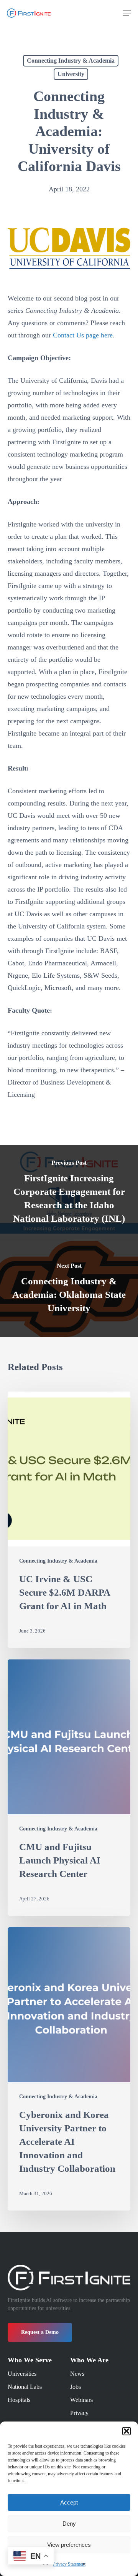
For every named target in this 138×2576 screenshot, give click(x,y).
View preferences (69, 2545)
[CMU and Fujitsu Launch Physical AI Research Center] (69, 1788)
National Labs (25, 2387)
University (71, 74)
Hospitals (19, 2400)
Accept (69, 2502)
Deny (69, 2524)
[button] (127, 2431)
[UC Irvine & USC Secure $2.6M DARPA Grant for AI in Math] (69, 1520)
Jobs (76, 2387)
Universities (22, 2374)
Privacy (79, 2413)
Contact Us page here (83, 335)
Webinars (81, 2400)
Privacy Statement (69, 2564)
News (77, 2374)
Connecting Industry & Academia (71, 61)
